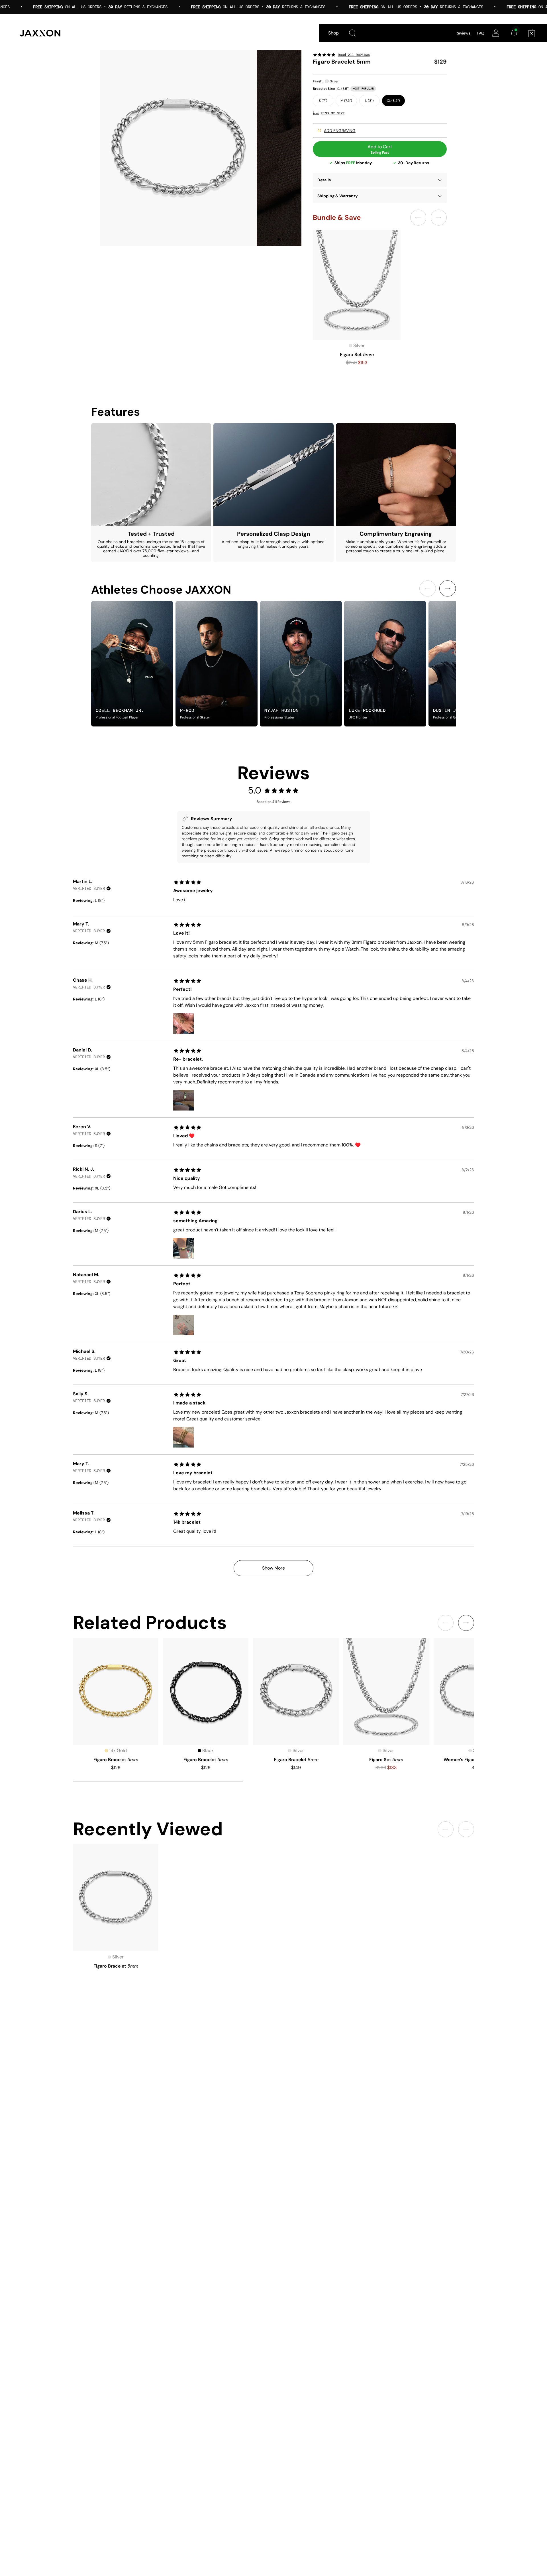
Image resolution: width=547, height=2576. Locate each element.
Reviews (463, 33)
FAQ (481, 33)
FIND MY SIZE (333, 113)
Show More (273, 1568)
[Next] (448, 588)
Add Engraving (340, 131)
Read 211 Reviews (354, 55)
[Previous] (428, 588)
